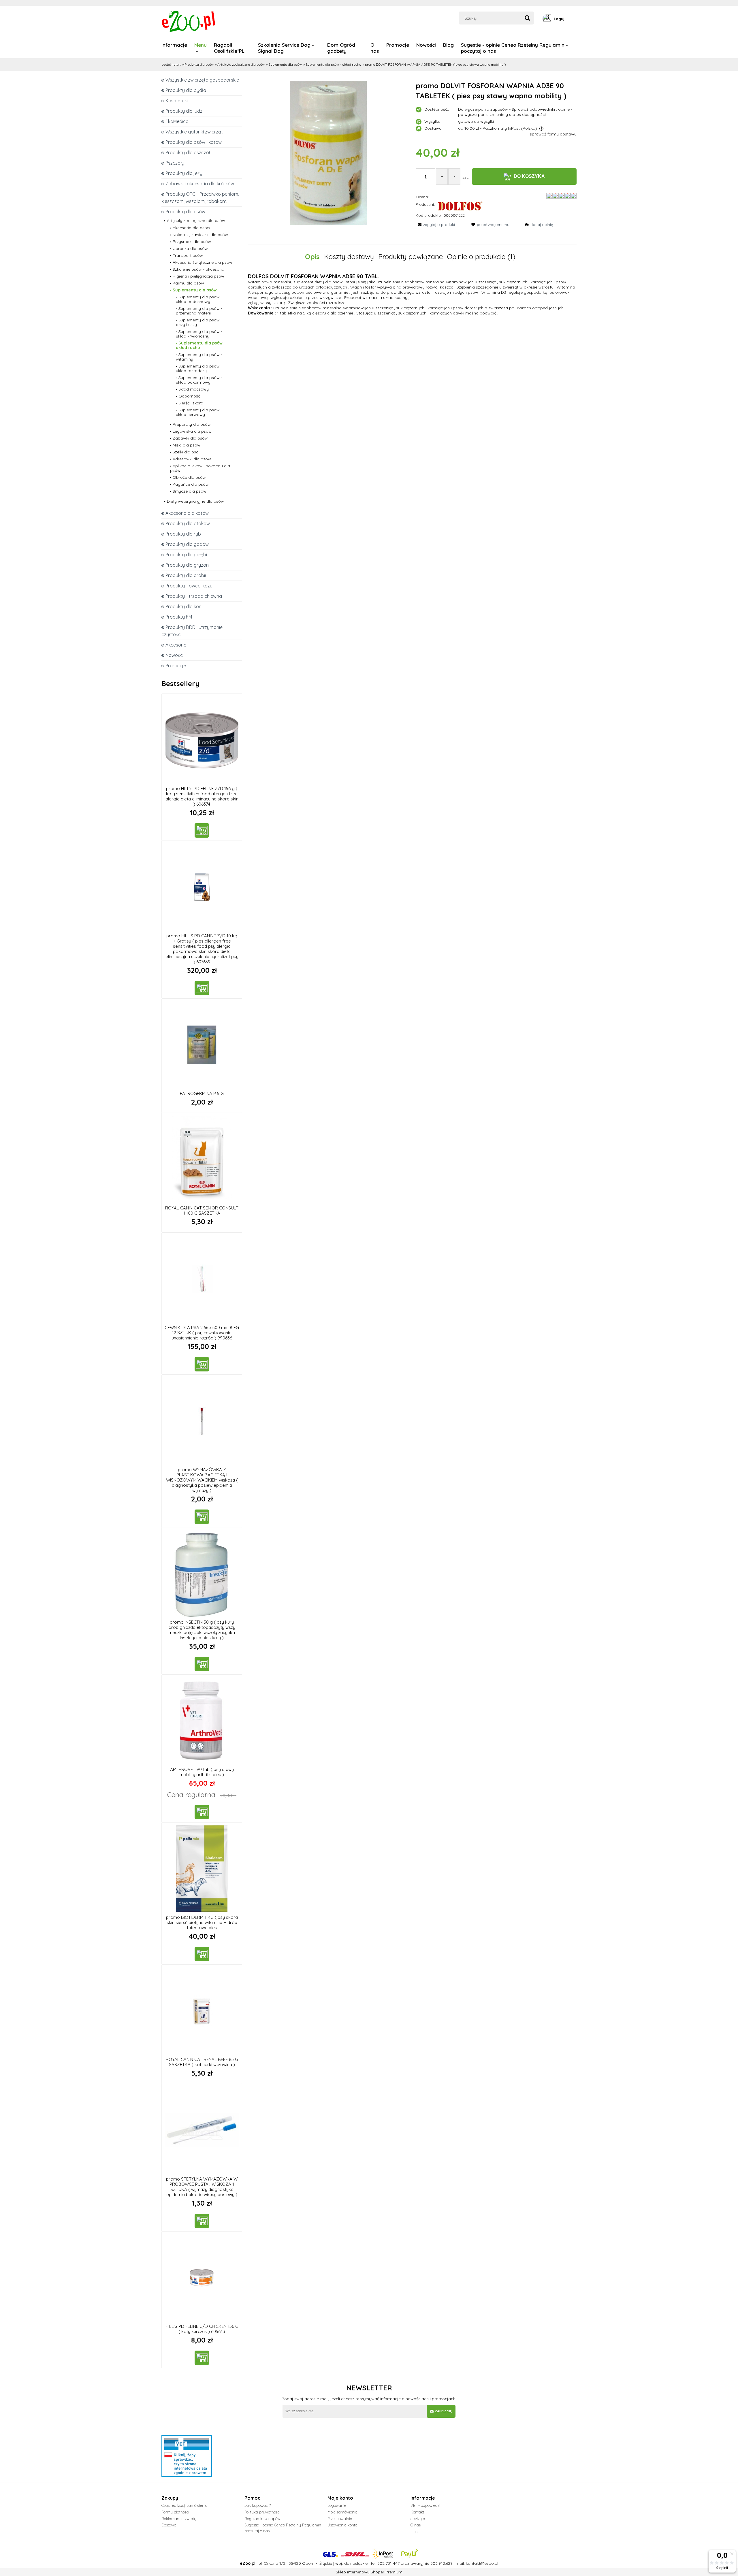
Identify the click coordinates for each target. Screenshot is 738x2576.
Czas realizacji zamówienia (184, 2505)
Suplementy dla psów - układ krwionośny (199, 334)
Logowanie (337, 2505)
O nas (416, 2525)
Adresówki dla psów (192, 459)
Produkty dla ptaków (188, 523)
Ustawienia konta (342, 2525)
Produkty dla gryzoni (188, 565)
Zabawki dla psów (190, 438)
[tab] (315, 257)
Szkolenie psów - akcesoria (198, 269)
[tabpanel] (412, 294)
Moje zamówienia (342, 2512)
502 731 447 (388, 2563)
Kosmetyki (177, 101)
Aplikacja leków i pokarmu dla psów (200, 468)
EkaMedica (177, 121)
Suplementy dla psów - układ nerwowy (199, 412)
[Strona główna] (189, 21)
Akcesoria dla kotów (187, 513)
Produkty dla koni (184, 606)
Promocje (176, 666)
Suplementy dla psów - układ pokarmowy (199, 380)
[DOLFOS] (460, 206)
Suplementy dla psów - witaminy (199, 357)
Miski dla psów (187, 445)
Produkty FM (179, 617)
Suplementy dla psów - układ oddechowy (199, 299)
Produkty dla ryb (183, 534)
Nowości (175, 655)
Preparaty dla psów (192, 424)
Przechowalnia (340, 2519)
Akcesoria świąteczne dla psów (203, 262)
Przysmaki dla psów (192, 242)
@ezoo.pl (489, 2563)
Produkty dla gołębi (186, 555)
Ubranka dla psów (190, 248)
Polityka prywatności (262, 2512)
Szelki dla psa (186, 452)
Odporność (189, 396)
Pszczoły (175, 163)
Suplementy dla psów (195, 290)
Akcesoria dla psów (191, 228)
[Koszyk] (575, 19)
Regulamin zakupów (262, 2519)
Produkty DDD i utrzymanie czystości (192, 631)
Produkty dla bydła (186, 90)
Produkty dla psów (185, 212)
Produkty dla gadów (187, 544)
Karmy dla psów (188, 283)
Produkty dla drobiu (187, 575)
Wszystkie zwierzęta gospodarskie (202, 80)
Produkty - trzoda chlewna (194, 596)
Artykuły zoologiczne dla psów (196, 221)
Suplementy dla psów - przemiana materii (199, 311)
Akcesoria (176, 645)
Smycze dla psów (190, 491)
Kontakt (417, 2512)
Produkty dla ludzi (184, 111)
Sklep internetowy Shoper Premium (369, 2572)
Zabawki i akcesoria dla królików (200, 184)
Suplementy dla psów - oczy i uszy (199, 322)
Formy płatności (175, 2512)
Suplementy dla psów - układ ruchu (201, 345)
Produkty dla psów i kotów (194, 142)
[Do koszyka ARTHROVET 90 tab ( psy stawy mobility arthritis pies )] (202, 1812)
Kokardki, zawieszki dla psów (200, 235)
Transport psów (188, 255)
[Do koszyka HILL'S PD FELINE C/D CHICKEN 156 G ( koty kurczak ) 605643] (202, 2358)
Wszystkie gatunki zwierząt (194, 132)
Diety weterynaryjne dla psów (195, 501)
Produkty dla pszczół (188, 152)
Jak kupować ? (258, 2505)
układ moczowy (194, 389)
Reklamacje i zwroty (179, 2519)
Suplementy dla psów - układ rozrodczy (199, 368)
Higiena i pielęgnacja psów (198, 276)
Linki (415, 2532)
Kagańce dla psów (191, 484)
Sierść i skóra (191, 403)
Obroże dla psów (189, 477)
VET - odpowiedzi (425, 2505)
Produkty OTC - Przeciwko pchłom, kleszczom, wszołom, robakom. (200, 198)
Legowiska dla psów (192, 431)
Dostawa (169, 2525)
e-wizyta (418, 2519)
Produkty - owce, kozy (189, 586)
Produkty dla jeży (184, 173)
